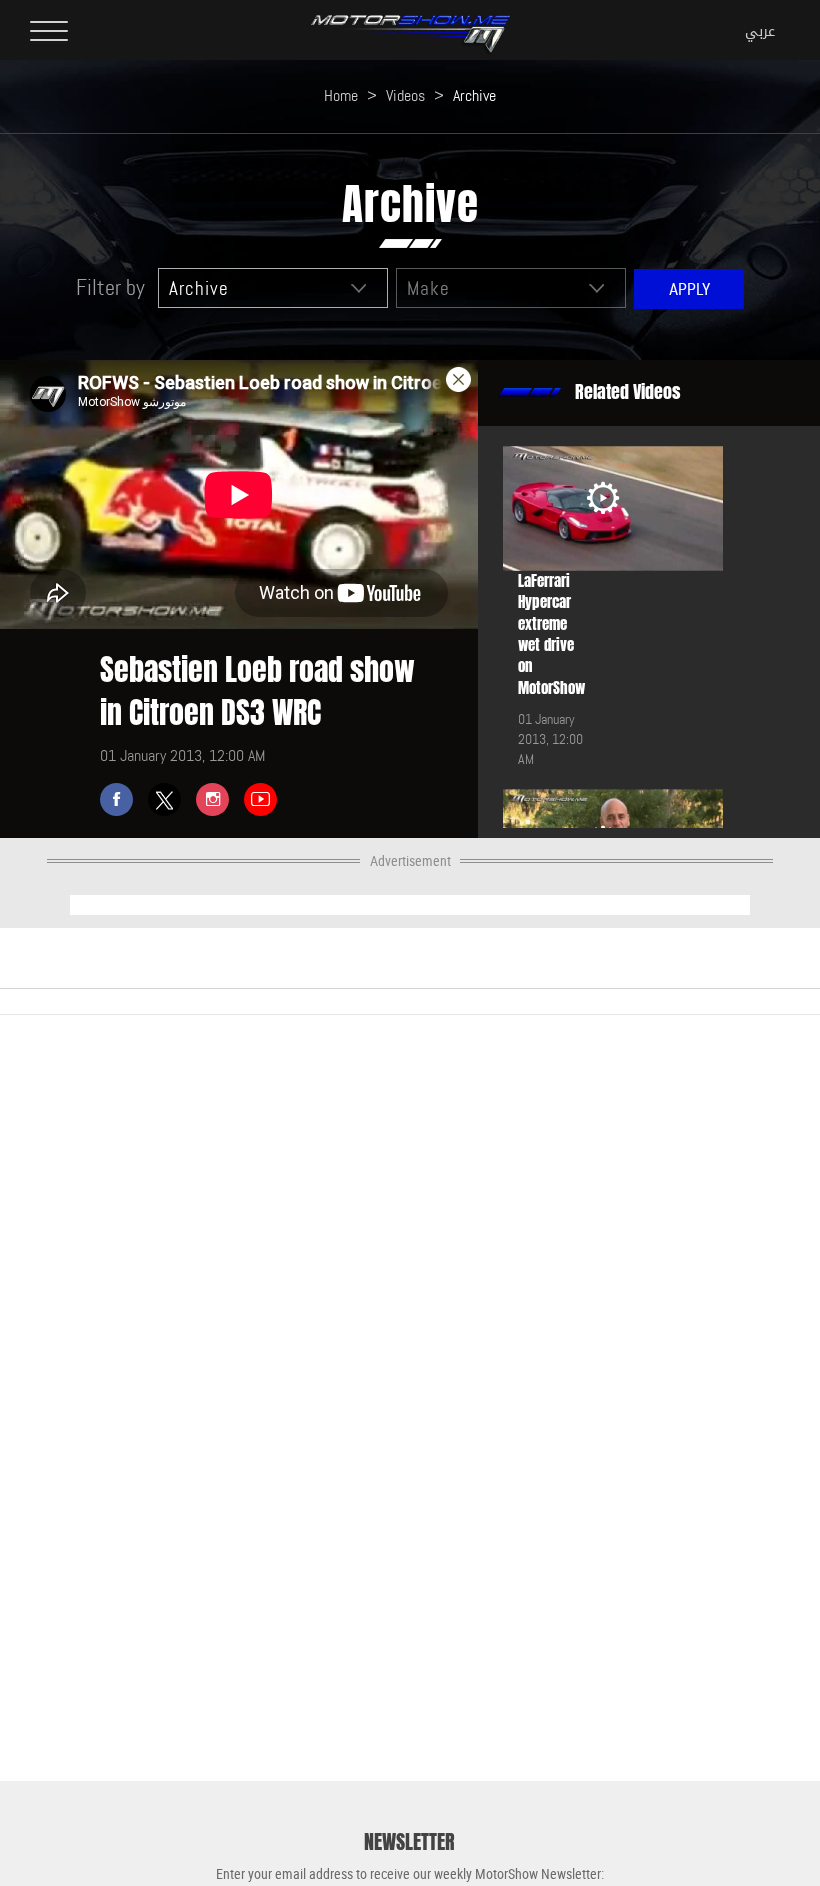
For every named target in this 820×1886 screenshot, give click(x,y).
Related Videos (628, 392)
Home (341, 95)
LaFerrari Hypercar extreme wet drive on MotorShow (551, 634)
